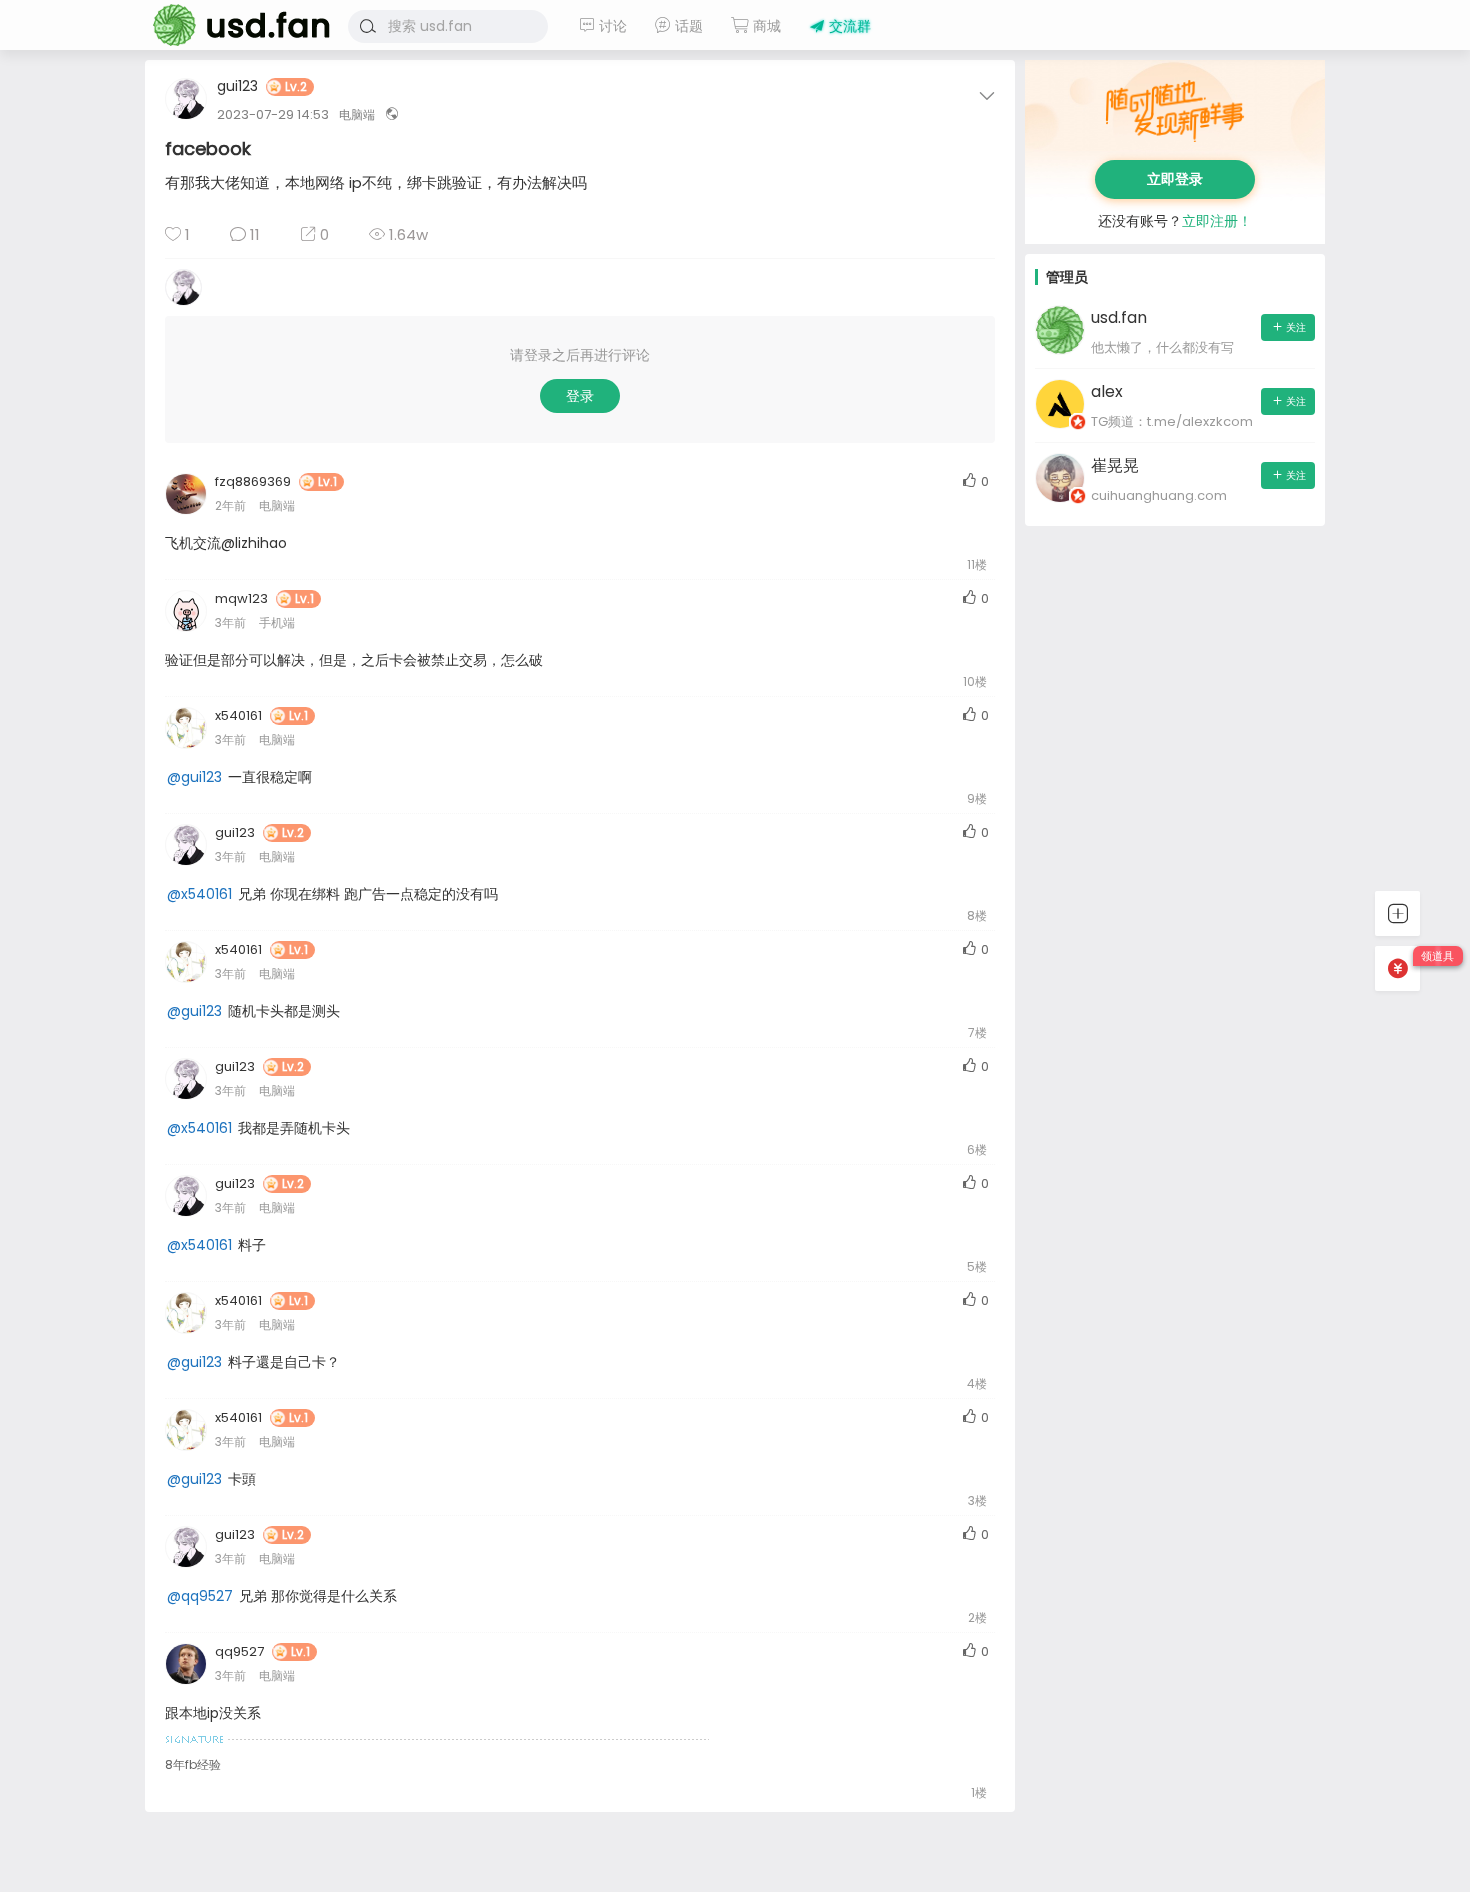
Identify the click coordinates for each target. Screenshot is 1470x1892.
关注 (1296, 327)
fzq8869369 (253, 481)
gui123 (237, 87)
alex (1107, 391)
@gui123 (194, 777)
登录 (580, 396)
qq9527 (239, 1651)
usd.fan (235, 25)
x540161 (238, 715)
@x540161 (199, 894)
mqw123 (241, 598)
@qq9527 (200, 1596)
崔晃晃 (1115, 465)
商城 (765, 26)
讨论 (611, 26)
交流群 (848, 26)
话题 (687, 26)
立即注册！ (1217, 221)
